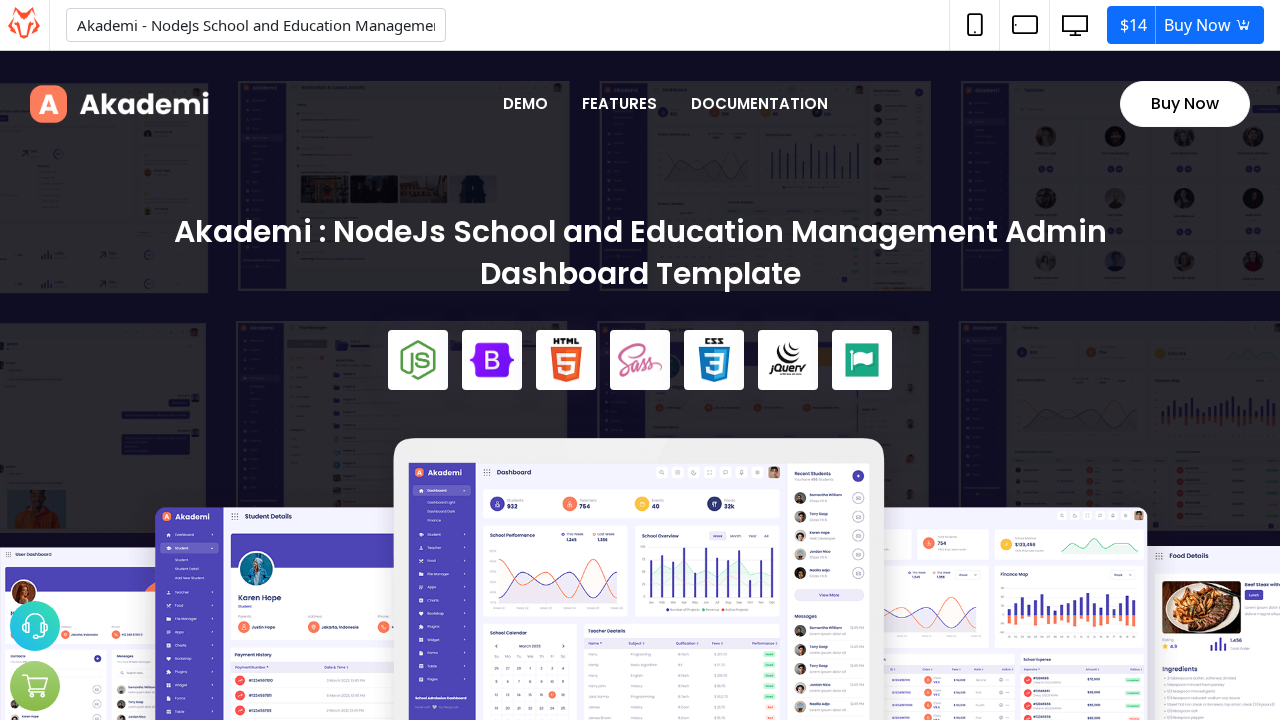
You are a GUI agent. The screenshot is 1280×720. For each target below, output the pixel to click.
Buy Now (1177, 25)
